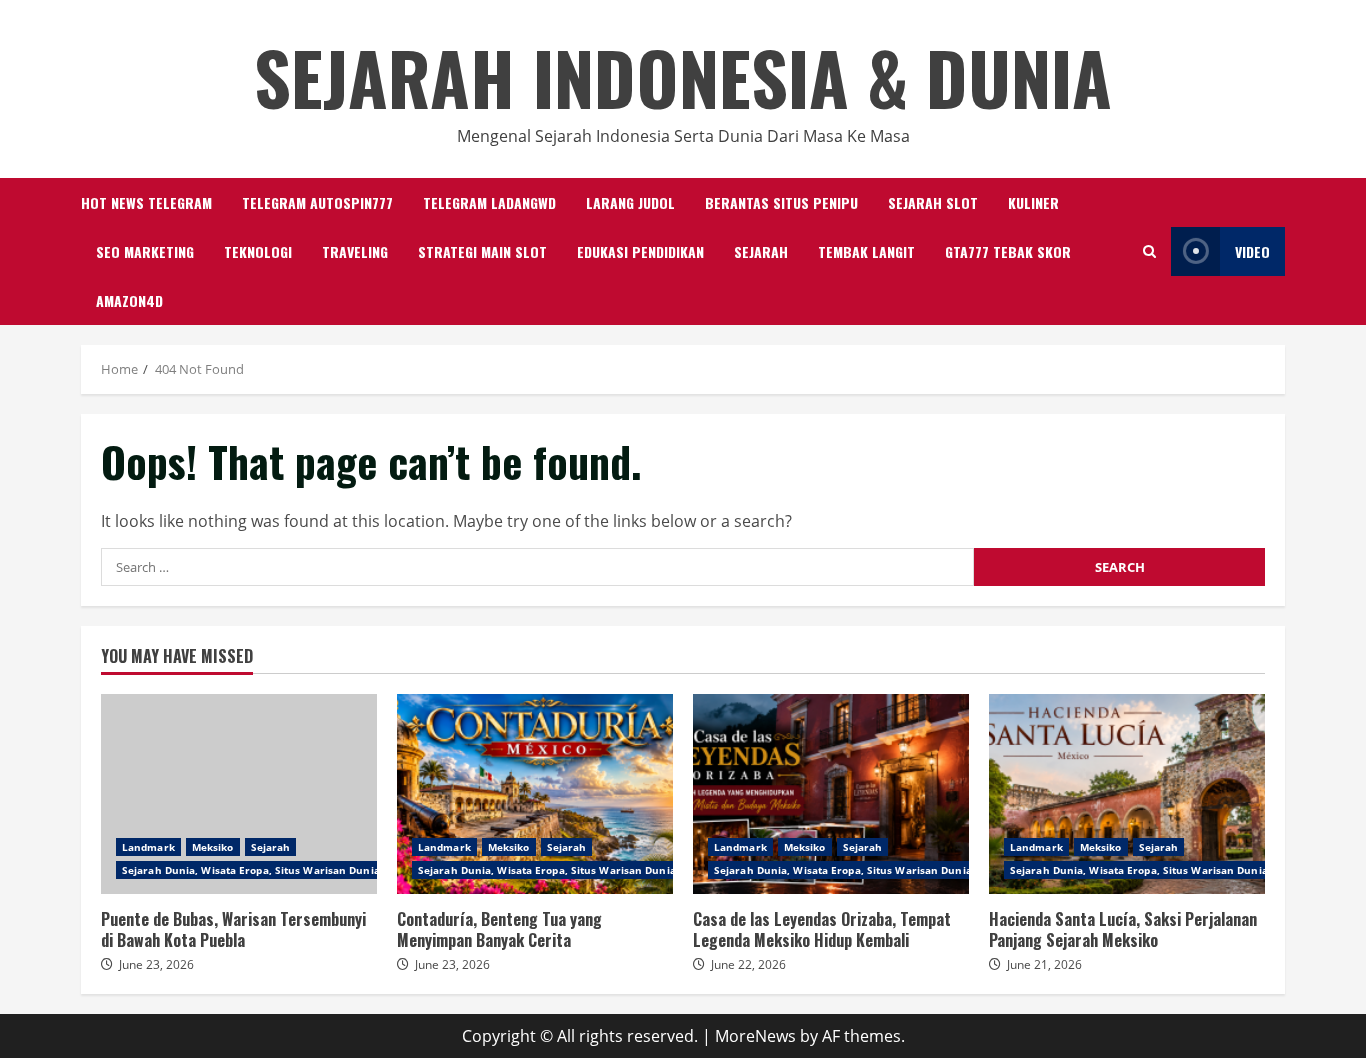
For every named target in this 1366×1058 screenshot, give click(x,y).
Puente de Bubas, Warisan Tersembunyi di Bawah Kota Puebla (239, 794)
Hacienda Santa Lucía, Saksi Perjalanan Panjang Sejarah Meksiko (1127, 794)
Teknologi (258, 251)
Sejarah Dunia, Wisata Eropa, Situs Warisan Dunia (251, 870)
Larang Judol (630, 202)
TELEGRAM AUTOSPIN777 (317, 202)
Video (1252, 251)
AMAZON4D (129, 300)
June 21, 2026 (1044, 964)
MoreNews (755, 1036)
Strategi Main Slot (482, 251)
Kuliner (1033, 202)
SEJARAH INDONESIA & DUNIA (683, 76)
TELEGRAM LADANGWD (489, 202)
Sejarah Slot (933, 202)
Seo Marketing (145, 251)
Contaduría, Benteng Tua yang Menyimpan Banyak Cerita (535, 794)
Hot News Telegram (146, 202)
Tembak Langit (866, 251)
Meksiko (213, 847)
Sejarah (761, 251)
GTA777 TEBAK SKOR (1008, 251)
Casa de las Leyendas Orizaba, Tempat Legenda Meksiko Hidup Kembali (831, 794)
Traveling (355, 251)
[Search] (1149, 251)
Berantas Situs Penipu (781, 202)
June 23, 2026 (156, 964)
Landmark (148, 847)
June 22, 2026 (748, 964)
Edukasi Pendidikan (640, 251)
